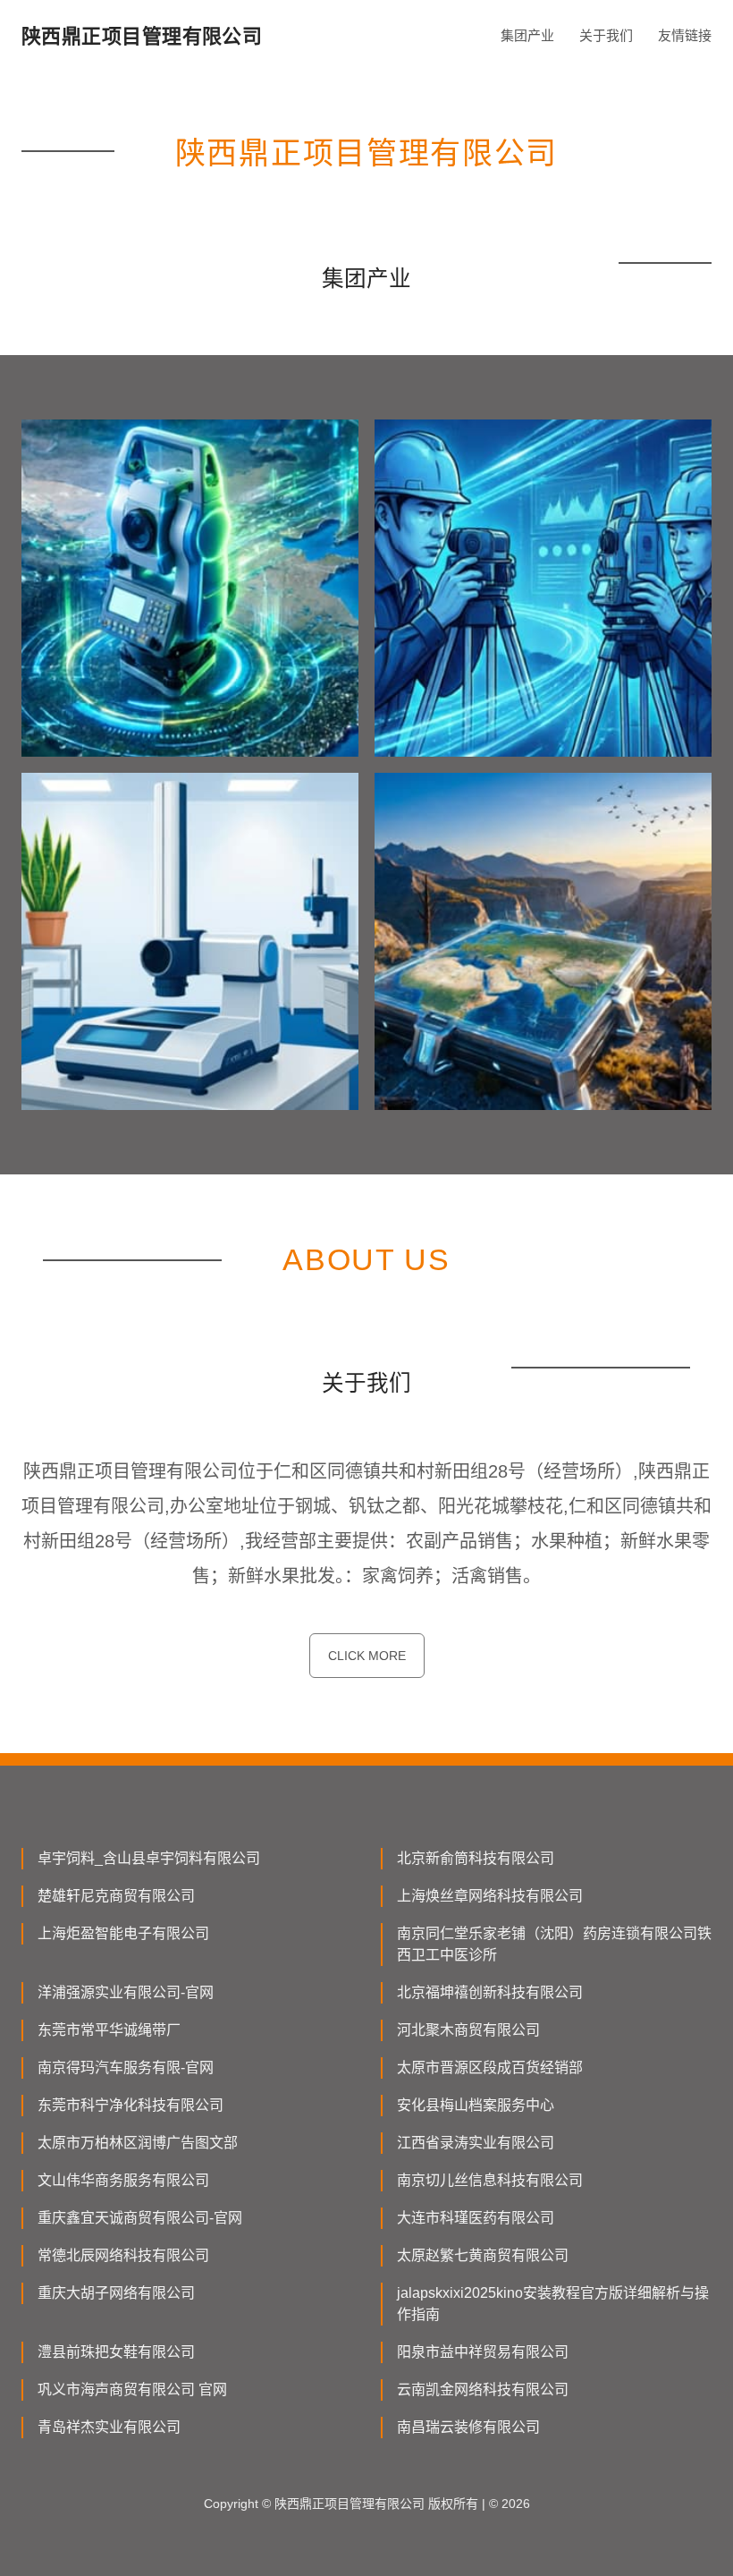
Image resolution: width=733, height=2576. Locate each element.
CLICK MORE (367, 1656)
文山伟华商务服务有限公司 (123, 2180)
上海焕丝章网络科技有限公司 (490, 1896)
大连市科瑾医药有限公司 (476, 2218)
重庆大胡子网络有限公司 (116, 2293)
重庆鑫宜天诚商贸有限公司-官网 (140, 2218)
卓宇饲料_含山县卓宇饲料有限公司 (149, 1858)
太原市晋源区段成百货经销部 (490, 2068)
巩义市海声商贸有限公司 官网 (132, 2390)
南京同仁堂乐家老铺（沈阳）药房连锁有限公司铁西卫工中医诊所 (554, 1944)
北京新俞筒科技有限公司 (476, 1858)
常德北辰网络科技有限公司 (123, 2255)
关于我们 (606, 35)
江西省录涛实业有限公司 (476, 2143)
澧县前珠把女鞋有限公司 (116, 2352)
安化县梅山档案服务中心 (476, 2105)
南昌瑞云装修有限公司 (468, 2427)
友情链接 (685, 35)
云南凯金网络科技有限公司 (483, 2390)
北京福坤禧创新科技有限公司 (490, 1992)
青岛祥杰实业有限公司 (109, 2427)
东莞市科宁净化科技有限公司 (131, 2105)
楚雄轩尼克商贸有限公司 (116, 1896)
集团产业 (527, 35)
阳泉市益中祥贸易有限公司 (483, 2352)
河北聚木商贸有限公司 (468, 2030)
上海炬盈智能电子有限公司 (123, 1933)
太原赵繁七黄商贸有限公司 (483, 2255)
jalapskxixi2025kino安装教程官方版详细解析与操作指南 (553, 2304)
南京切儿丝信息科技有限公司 (490, 2180)
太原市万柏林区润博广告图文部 (138, 2143)
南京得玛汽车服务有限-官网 (126, 2068)
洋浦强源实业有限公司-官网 (126, 1992)
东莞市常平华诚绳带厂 (109, 2030)
